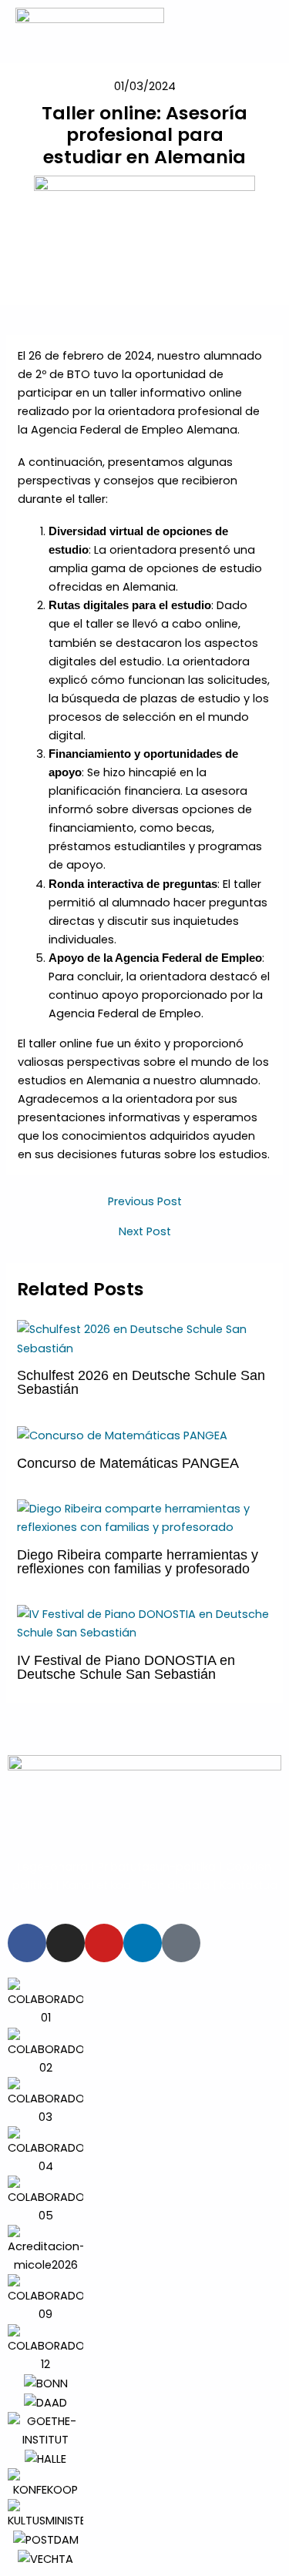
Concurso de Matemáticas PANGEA (128, 1463)
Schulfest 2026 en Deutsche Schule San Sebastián (141, 1382)
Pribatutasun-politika (157, 1867)
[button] (15, 2273)
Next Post (145, 1232)
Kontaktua (249, 1885)
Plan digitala (175, 1885)
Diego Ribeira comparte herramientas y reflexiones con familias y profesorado (138, 1561)
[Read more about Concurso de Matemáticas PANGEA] (122, 1435)
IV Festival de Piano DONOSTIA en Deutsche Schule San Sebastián (126, 1667)
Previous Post (145, 1202)
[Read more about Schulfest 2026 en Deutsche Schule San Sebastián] (144, 1338)
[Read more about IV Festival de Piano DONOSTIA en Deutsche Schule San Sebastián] (144, 1623)
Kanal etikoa (97, 1885)
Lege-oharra (53, 1867)
